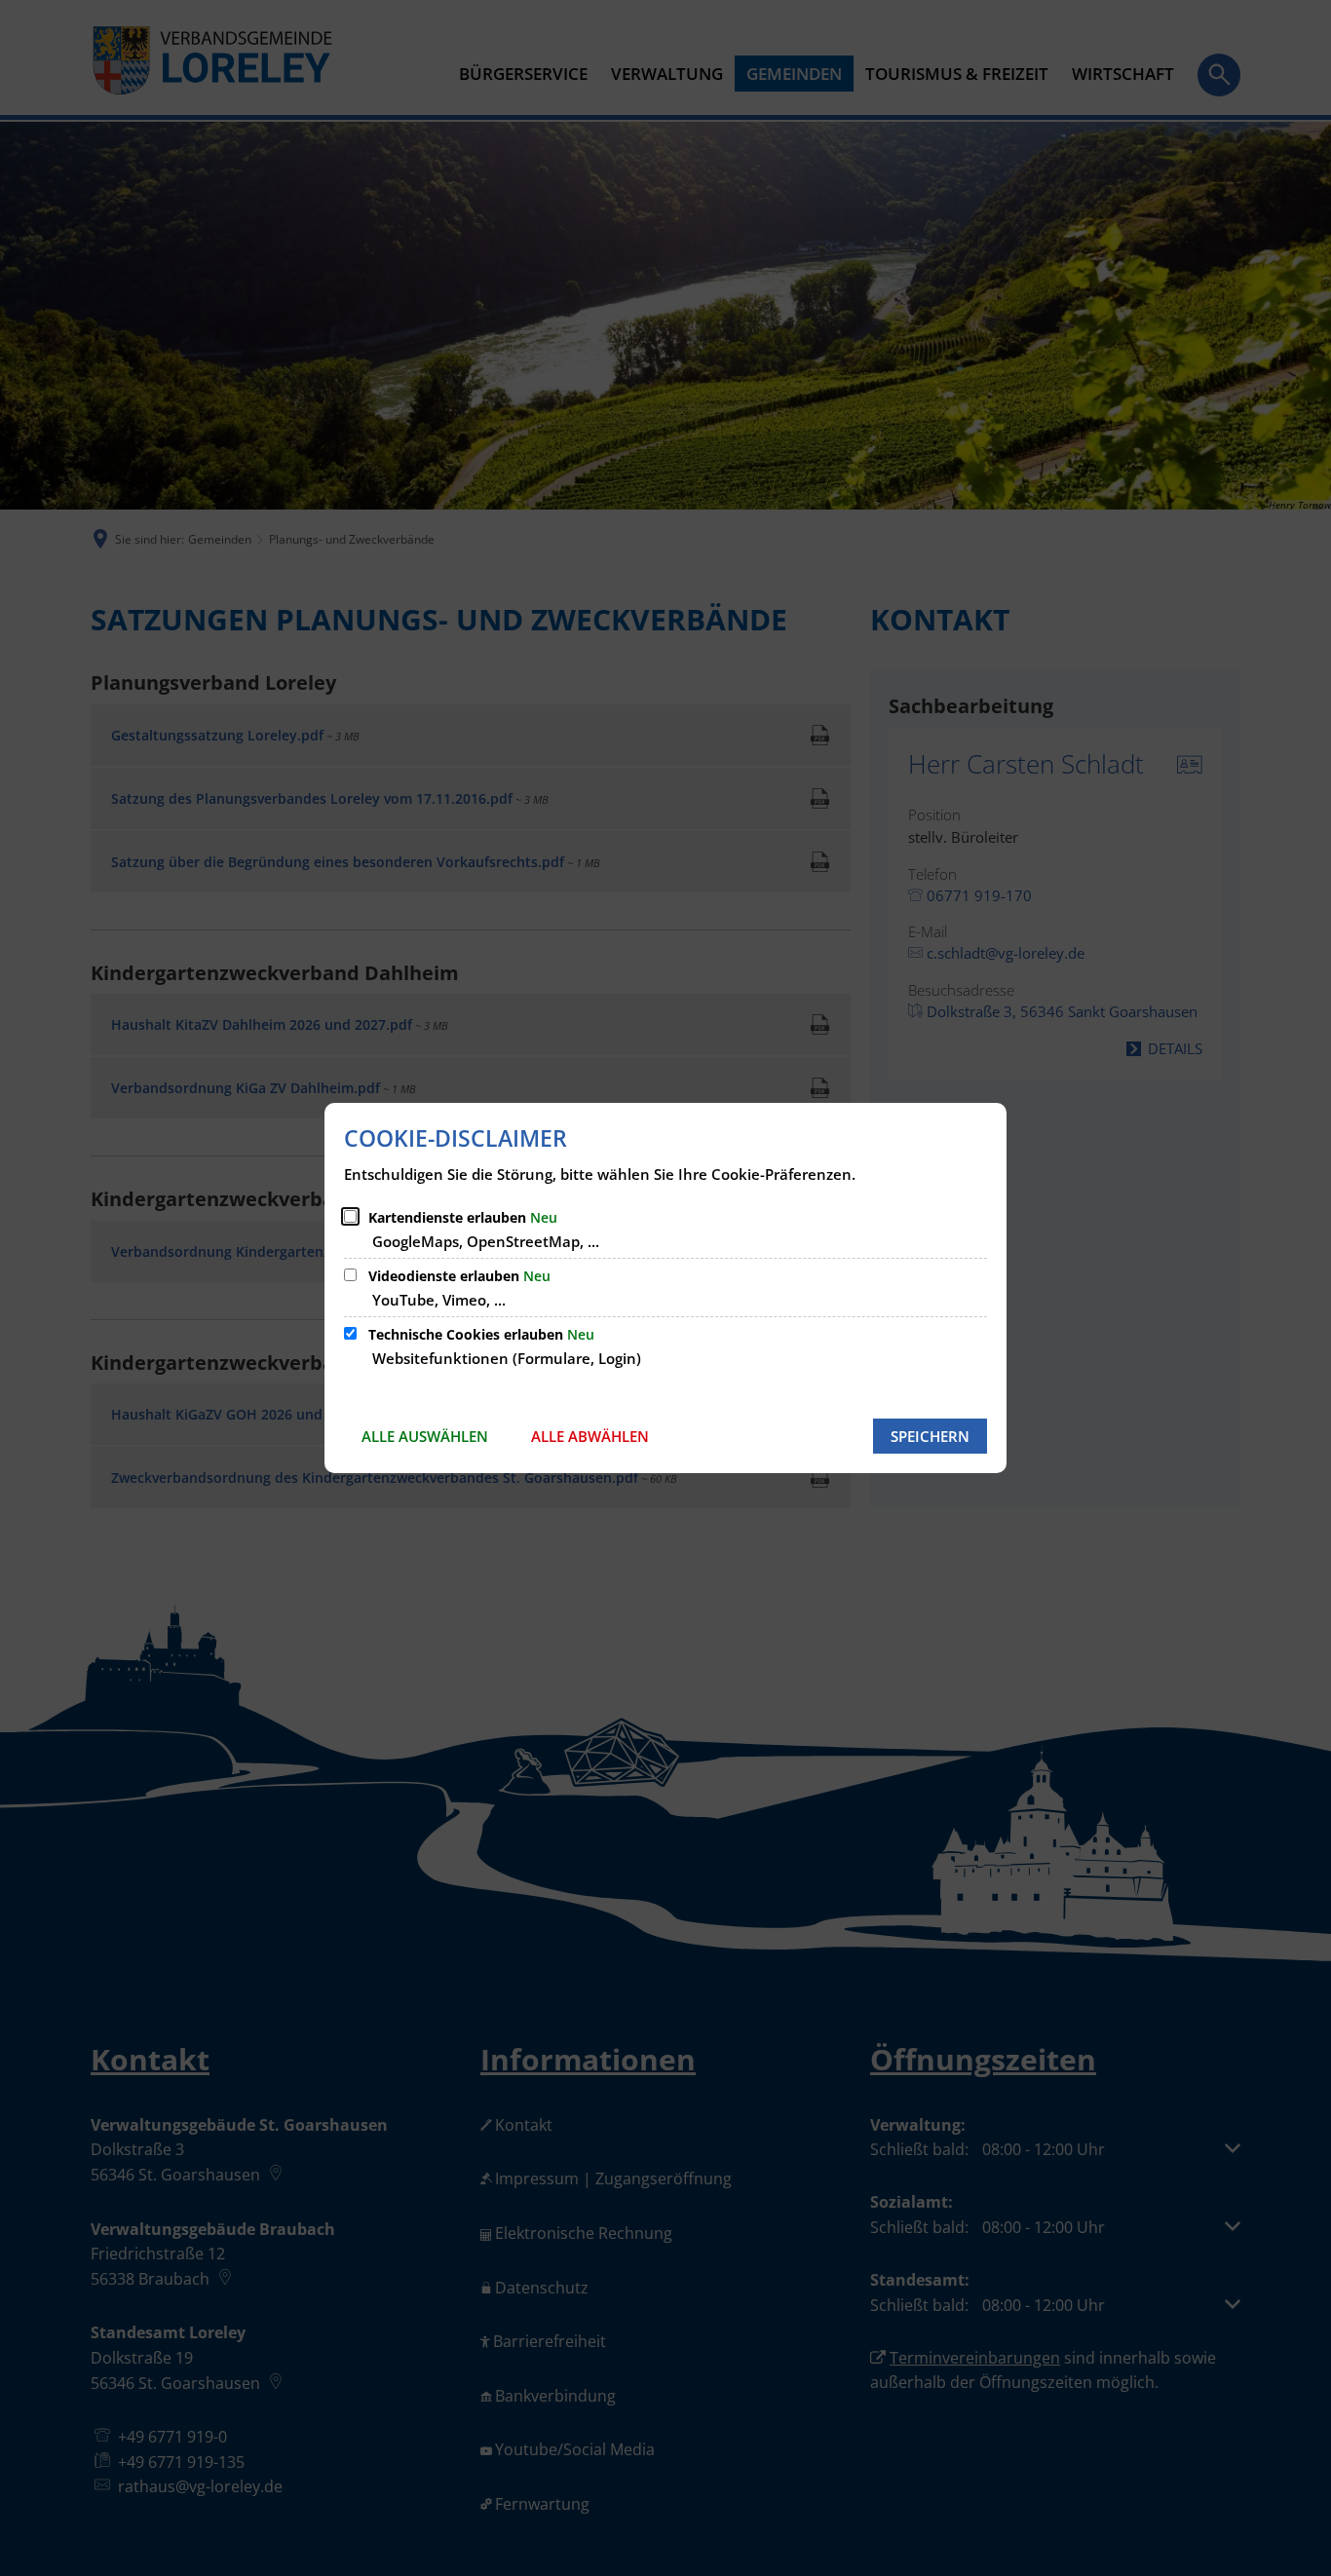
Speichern (930, 1436)
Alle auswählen (425, 1436)
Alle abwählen (590, 1436)
